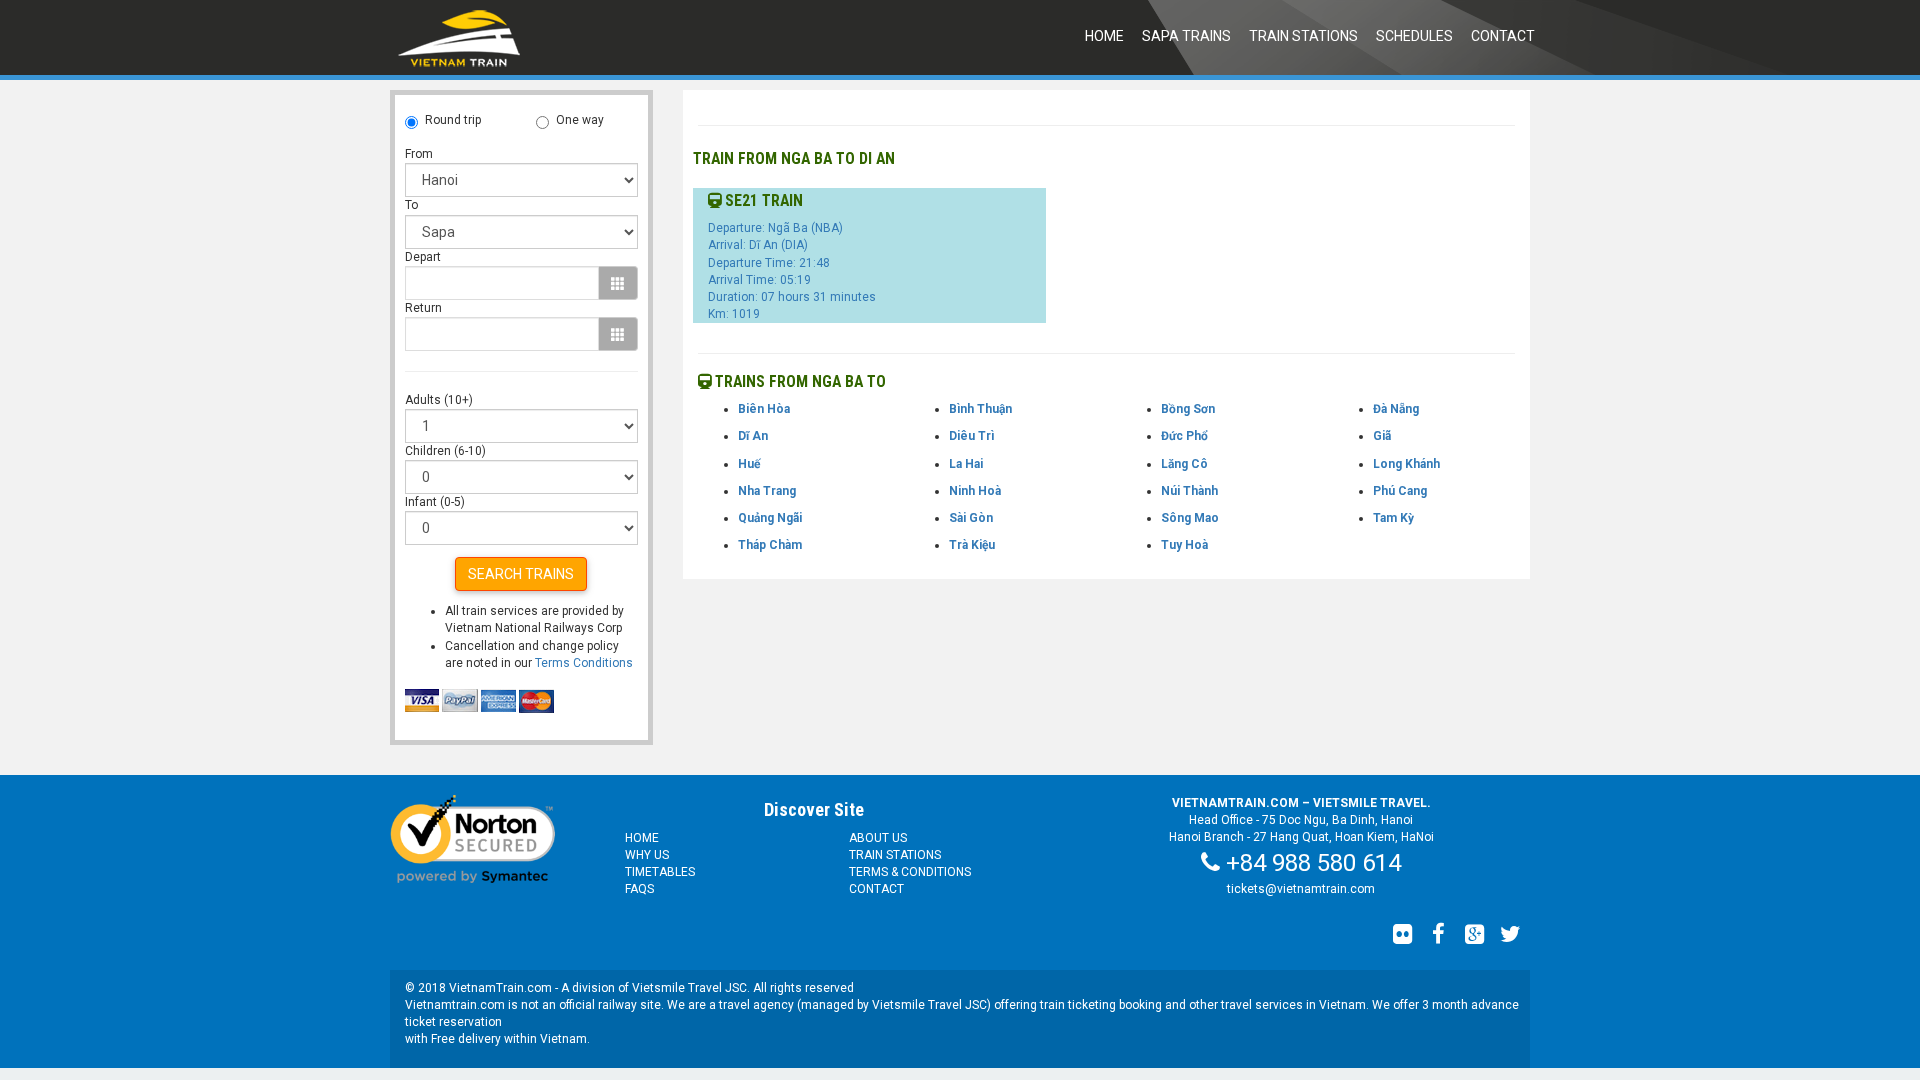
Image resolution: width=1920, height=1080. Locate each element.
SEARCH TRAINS (521, 574)
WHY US (647, 855)
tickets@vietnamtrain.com (1301, 889)
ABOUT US (878, 838)
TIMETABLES (660, 872)
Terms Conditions (584, 663)
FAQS (639, 889)
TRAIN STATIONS (1303, 36)
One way (580, 120)
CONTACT (1503, 36)
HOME (1104, 36)
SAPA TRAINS (1186, 36)
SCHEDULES (1414, 36)
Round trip (453, 120)
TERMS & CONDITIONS (910, 872)
